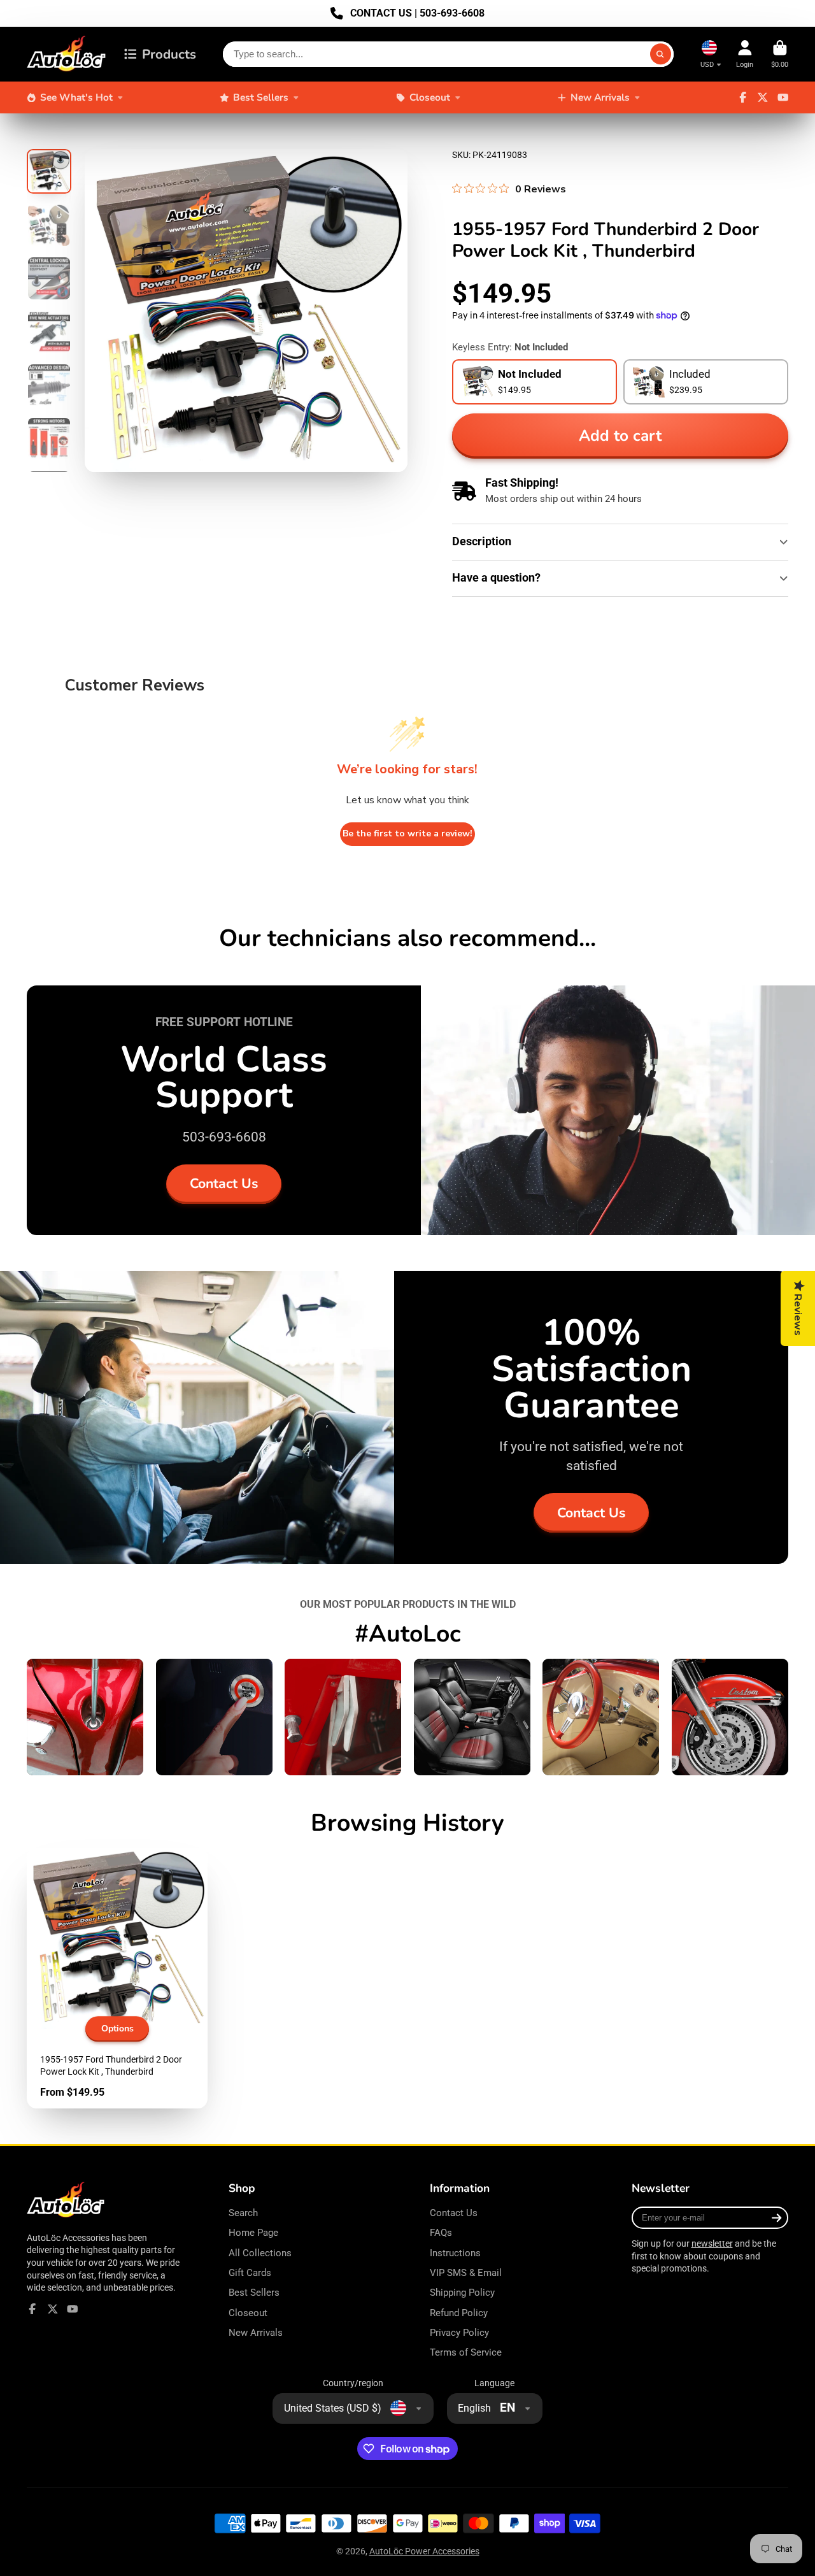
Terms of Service (466, 2352)
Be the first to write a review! (407, 834)
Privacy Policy (459, 2333)
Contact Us (224, 1184)
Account (745, 54)
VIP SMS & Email (466, 2273)
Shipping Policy (462, 2293)
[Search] (661, 54)
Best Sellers (261, 97)
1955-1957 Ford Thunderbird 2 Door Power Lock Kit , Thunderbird (117, 1978)
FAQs (441, 2233)
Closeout (430, 97)
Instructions (455, 2253)
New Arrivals (600, 97)
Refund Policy (459, 2313)
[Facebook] (743, 97)
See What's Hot (76, 97)
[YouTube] (783, 97)
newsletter (712, 2243)
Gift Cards (250, 2273)
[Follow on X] (763, 97)
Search (243, 2213)
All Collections (260, 2253)
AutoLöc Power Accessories (424, 2551)
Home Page (253, 2233)
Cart (780, 54)
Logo (67, 54)
